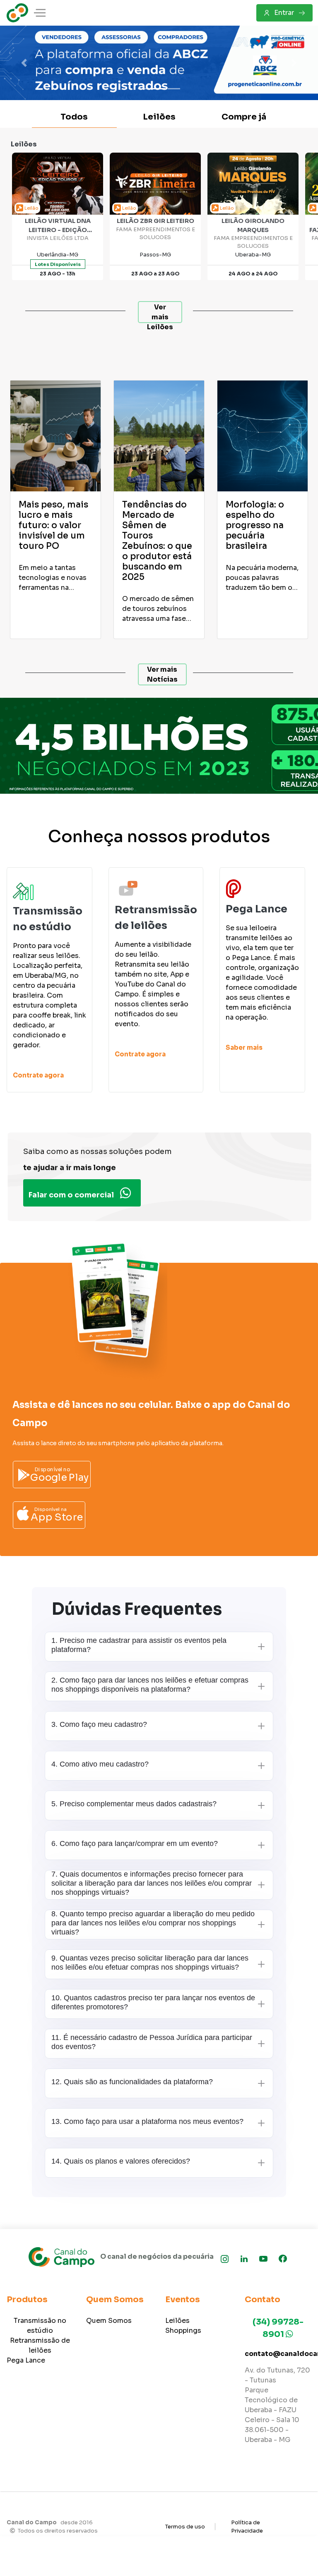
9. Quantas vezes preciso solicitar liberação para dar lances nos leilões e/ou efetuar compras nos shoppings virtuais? (150, 1963)
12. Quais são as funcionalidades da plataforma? (132, 2082)
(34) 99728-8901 (278, 2328)
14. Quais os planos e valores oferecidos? (121, 2161)
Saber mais (244, 1047)
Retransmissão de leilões (40, 2345)
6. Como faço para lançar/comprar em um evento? (135, 1843)
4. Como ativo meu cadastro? (100, 1764)
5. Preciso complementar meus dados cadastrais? (134, 1804)
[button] (24, 63)
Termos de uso (185, 2527)
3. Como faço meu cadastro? (99, 1724)
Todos (74, 117)
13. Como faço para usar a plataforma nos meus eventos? (147, 2121)
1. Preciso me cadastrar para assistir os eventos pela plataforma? (139, 1645)
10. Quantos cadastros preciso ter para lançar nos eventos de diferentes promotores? (153, 2002)
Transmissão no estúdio (40, 2326)
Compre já (244, 117)
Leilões (159, 117)
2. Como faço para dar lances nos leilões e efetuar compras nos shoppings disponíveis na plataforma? (150, 1685)
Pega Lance (26, 2360)
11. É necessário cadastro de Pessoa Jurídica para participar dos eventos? (152, 2042)
